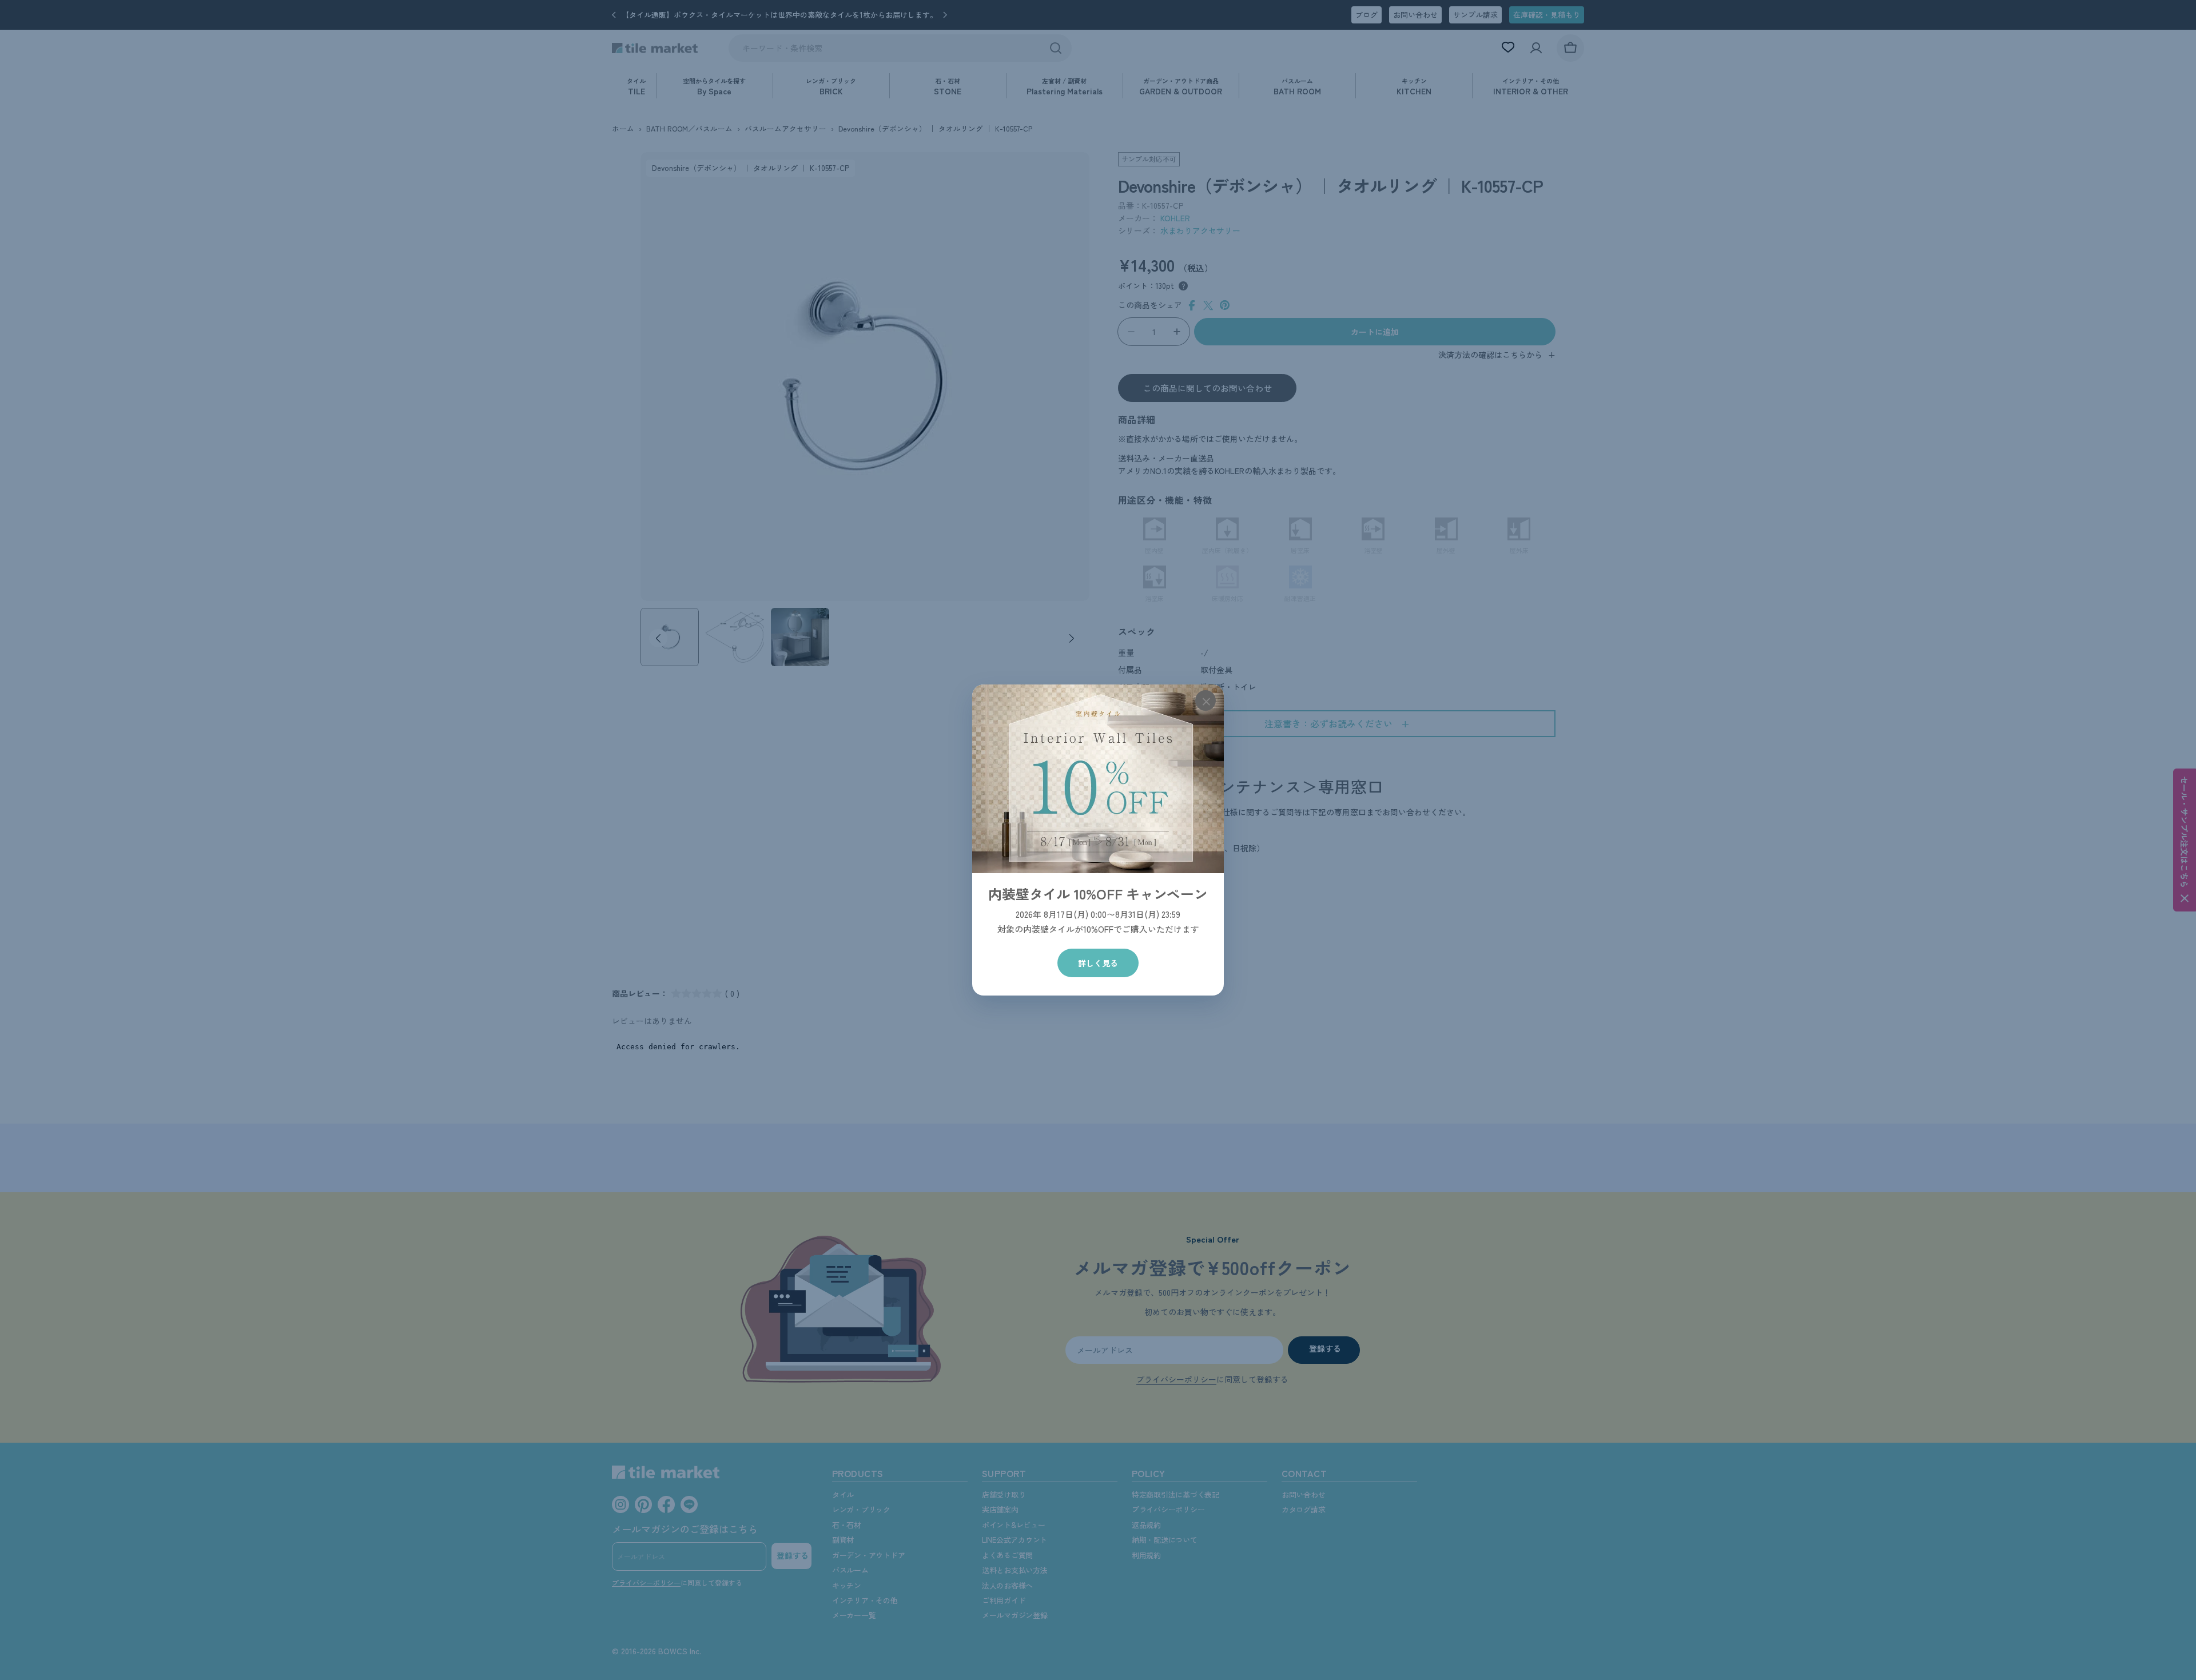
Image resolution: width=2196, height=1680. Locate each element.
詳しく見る (1098, 963)
